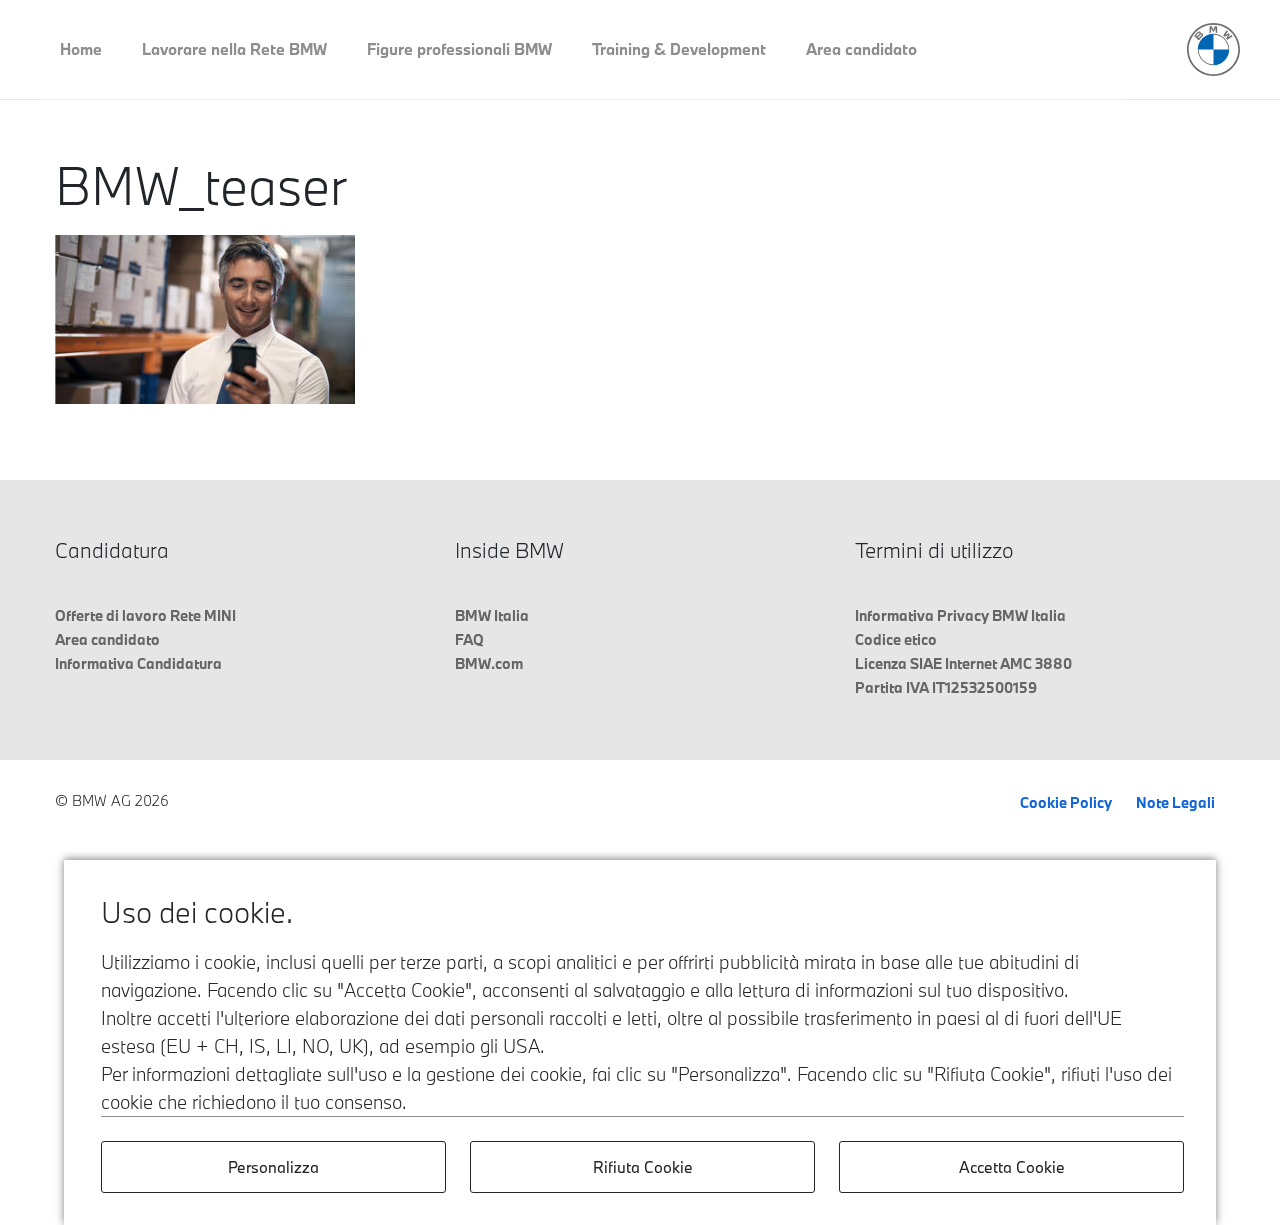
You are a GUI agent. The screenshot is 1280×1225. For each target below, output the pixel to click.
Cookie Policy (1066, 802)
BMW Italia (492, 615)
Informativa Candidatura (138, 663)
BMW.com (489, 663)
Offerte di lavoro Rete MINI (145, 615)
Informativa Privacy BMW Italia (960, 615)
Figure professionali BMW (459, 49)
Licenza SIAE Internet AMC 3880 (963, 663)
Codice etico (896, 639)
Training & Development (679, 49)
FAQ (469, 639)
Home (81, 49)
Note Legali (1175, 802)
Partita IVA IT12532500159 (946, 687)
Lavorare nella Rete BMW (234, 49)
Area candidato (861, 49)
